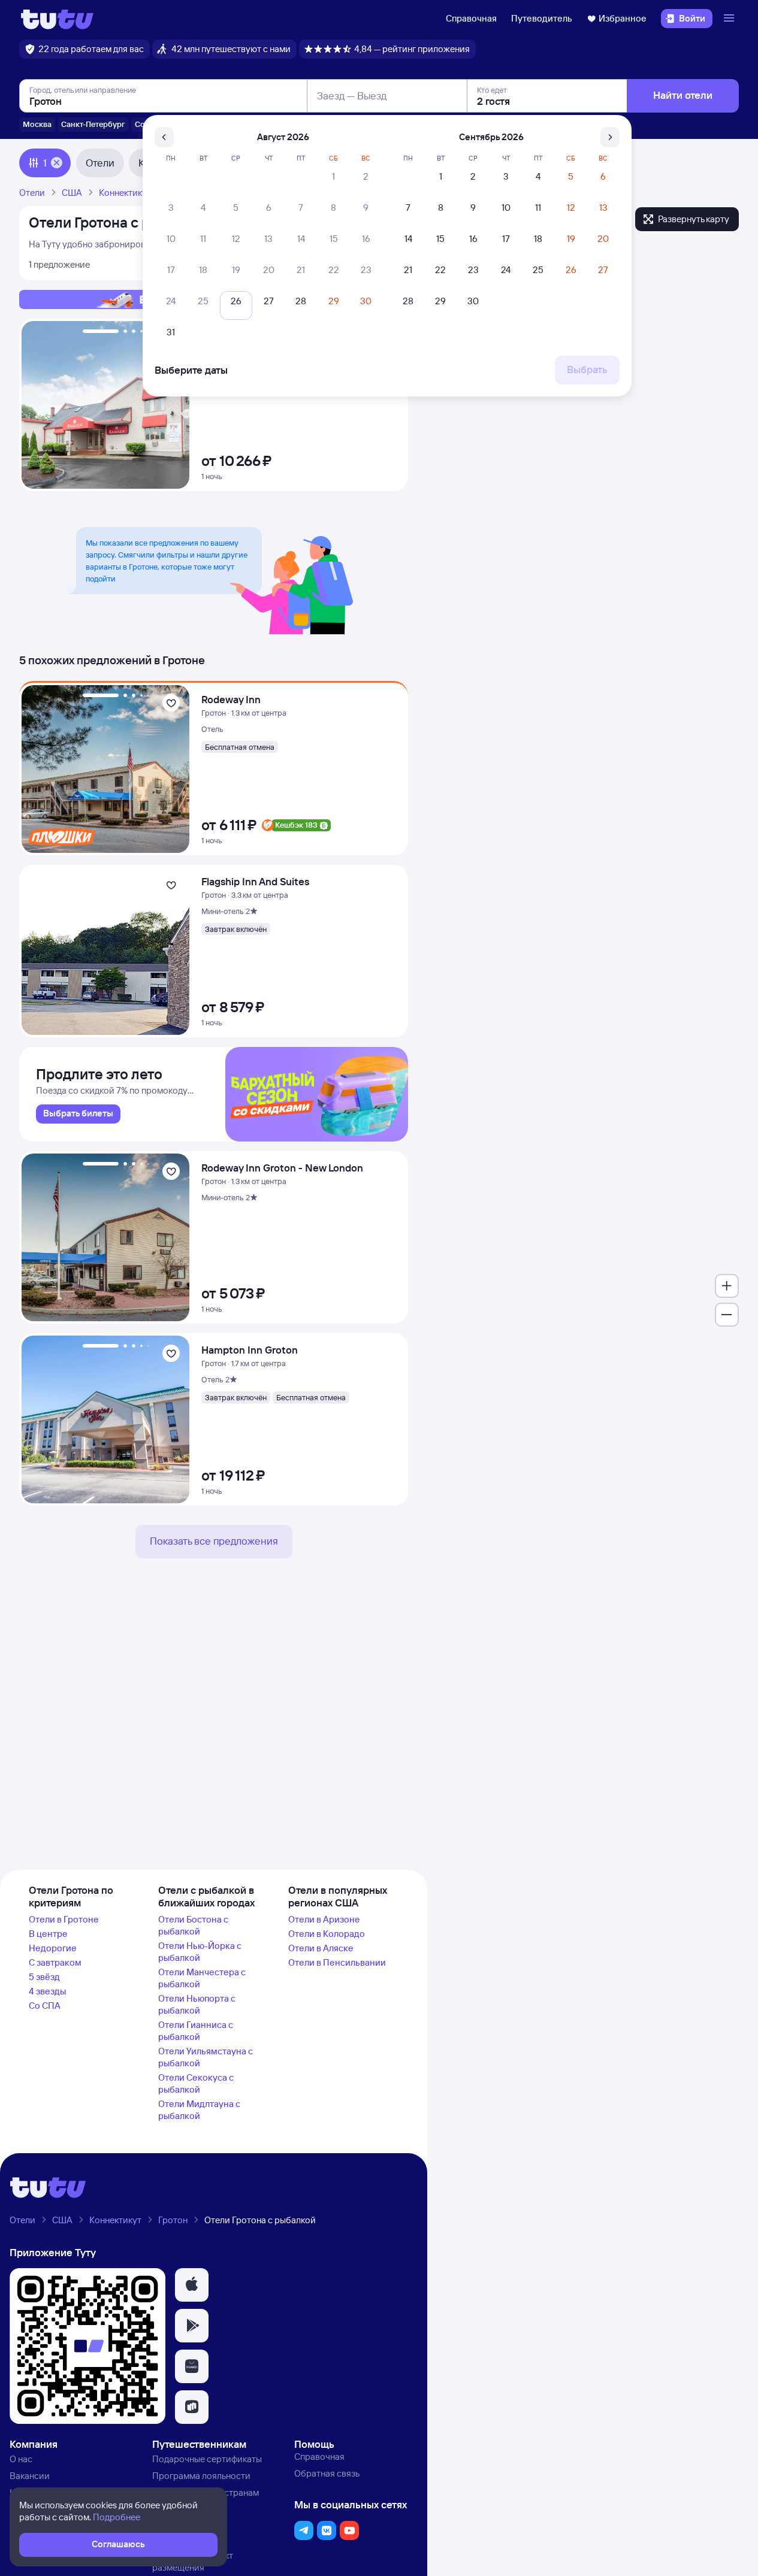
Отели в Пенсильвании (337, 1962)
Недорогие (53, 1948)
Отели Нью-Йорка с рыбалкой (200, 1952)
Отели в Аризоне (324, 1919)
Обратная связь (327, 2473)
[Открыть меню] (730, 19)
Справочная (471, 18)
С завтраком (55, 1962)
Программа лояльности (201, 2476)
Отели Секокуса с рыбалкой (196, 2083)
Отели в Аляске (321, 1948)
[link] (78, 1114)
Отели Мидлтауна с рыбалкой (199, 2110)
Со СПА (45, 2006)
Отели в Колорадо (327, 1934)
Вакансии (30, 2476)
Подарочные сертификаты (207, 2459)
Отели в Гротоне (64, 1919)
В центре (48, 1934)
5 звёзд (44, 1977)
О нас (21, 2459)
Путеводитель (542, 18)
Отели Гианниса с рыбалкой (196, 2031)
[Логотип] (57, 19)
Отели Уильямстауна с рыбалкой (206, 2057)
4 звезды (47, 1991)
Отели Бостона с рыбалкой (193, 1925)
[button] (192, 2285)
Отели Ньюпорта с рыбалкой (197, 2004)
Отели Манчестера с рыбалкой (202, 1978)
